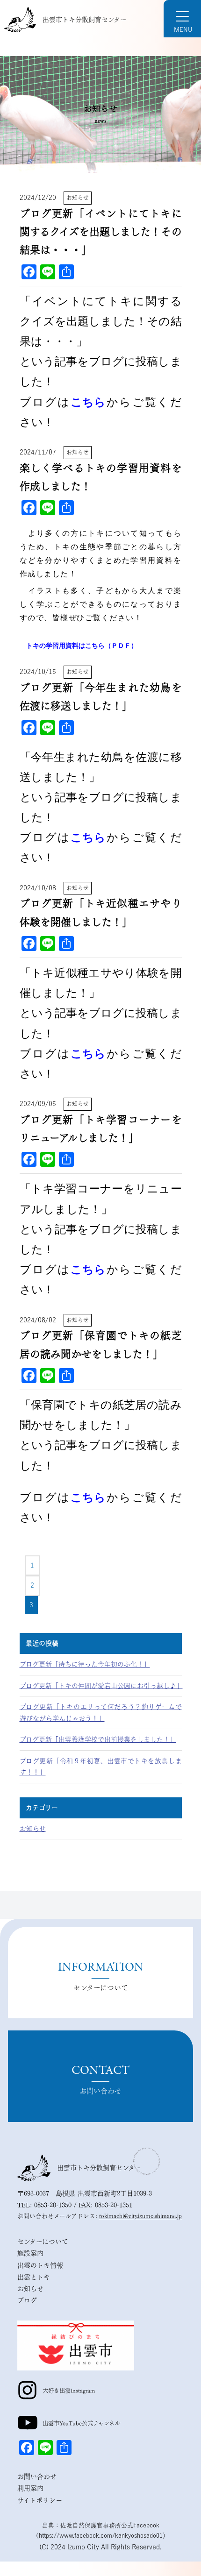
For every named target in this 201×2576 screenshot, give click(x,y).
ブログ (27, 2300)
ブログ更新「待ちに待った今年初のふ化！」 (85, 1664)
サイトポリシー (40, 2500)
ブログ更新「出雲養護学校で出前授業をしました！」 (98, 1739)
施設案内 (30, 2253)
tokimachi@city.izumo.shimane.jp (140, 2216)
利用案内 (30, 2488)
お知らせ (33, 1829)
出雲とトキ (34, 2277)
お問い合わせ (37, 2477)
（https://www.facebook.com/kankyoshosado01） (101, 2536)
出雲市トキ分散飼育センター (85, 20)
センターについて (43, 2242)
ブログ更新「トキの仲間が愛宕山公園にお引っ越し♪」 (101, 1686)
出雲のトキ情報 (40, 2265)
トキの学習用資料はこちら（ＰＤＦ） (82, 646)
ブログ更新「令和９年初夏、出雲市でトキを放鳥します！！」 (101, 1767)
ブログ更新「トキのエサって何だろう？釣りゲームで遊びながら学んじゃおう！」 (101, 1713)
